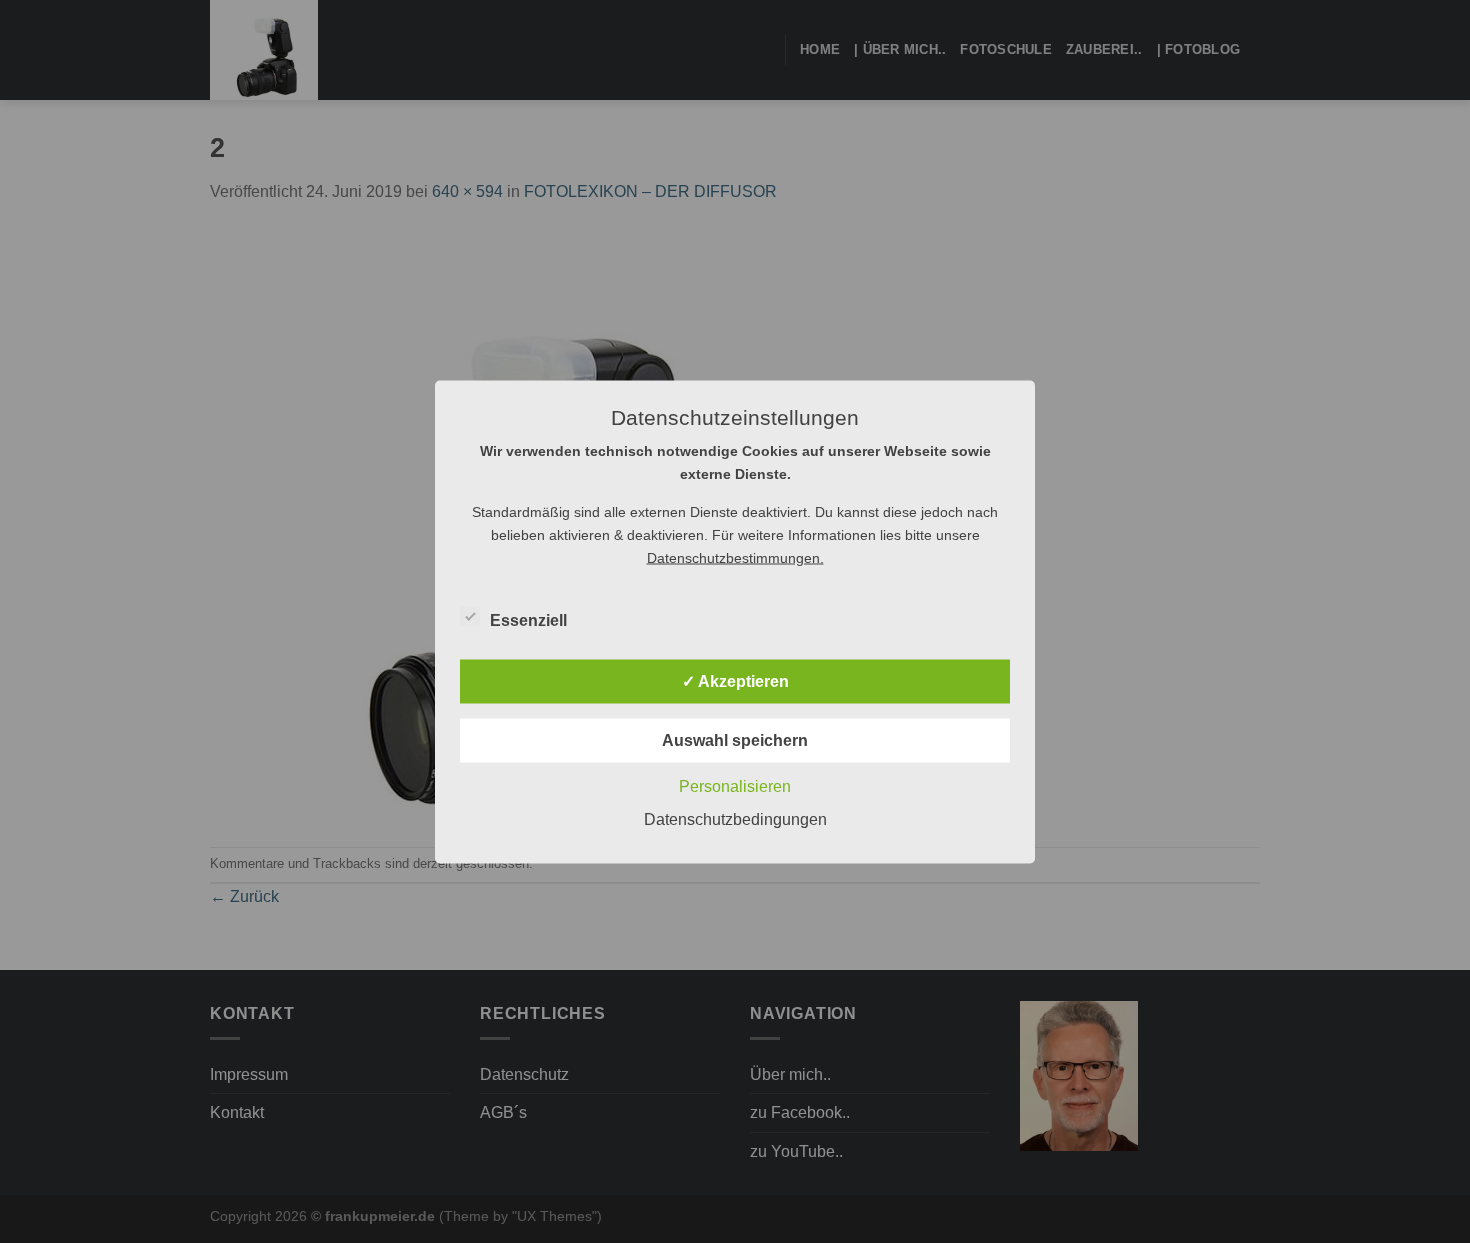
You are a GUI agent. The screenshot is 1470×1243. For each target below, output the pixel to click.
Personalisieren (735, 785)
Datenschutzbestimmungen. (735, 557)
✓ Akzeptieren (735, 680)
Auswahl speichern (735, 739)
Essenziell (528, 619)
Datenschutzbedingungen (735, 818)
